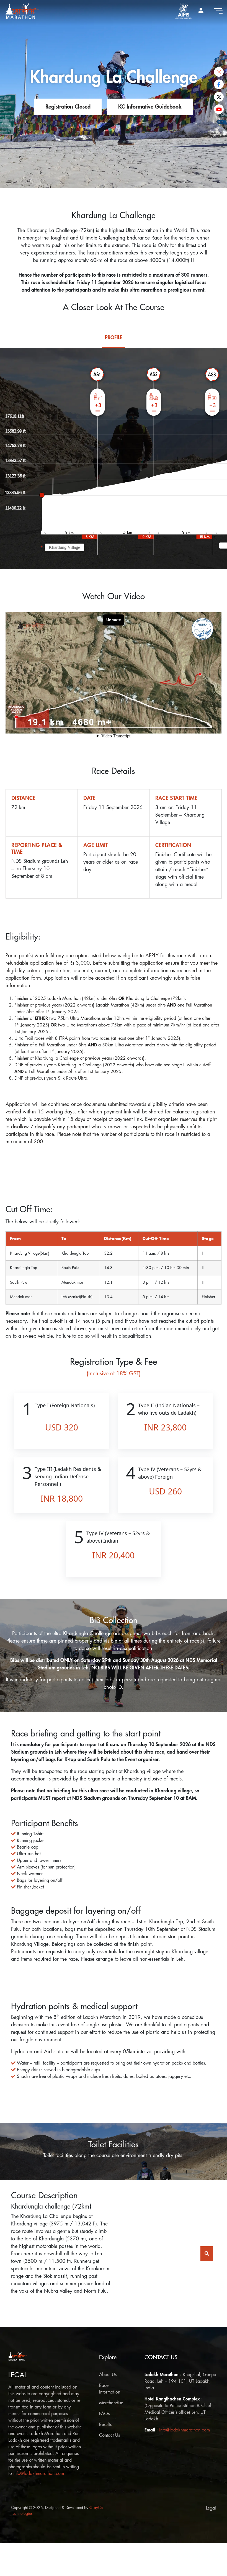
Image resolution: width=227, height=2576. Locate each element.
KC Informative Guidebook (150, 107)
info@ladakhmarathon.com (39, 2474)
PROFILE (114, 338)
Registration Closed (68, 107)
